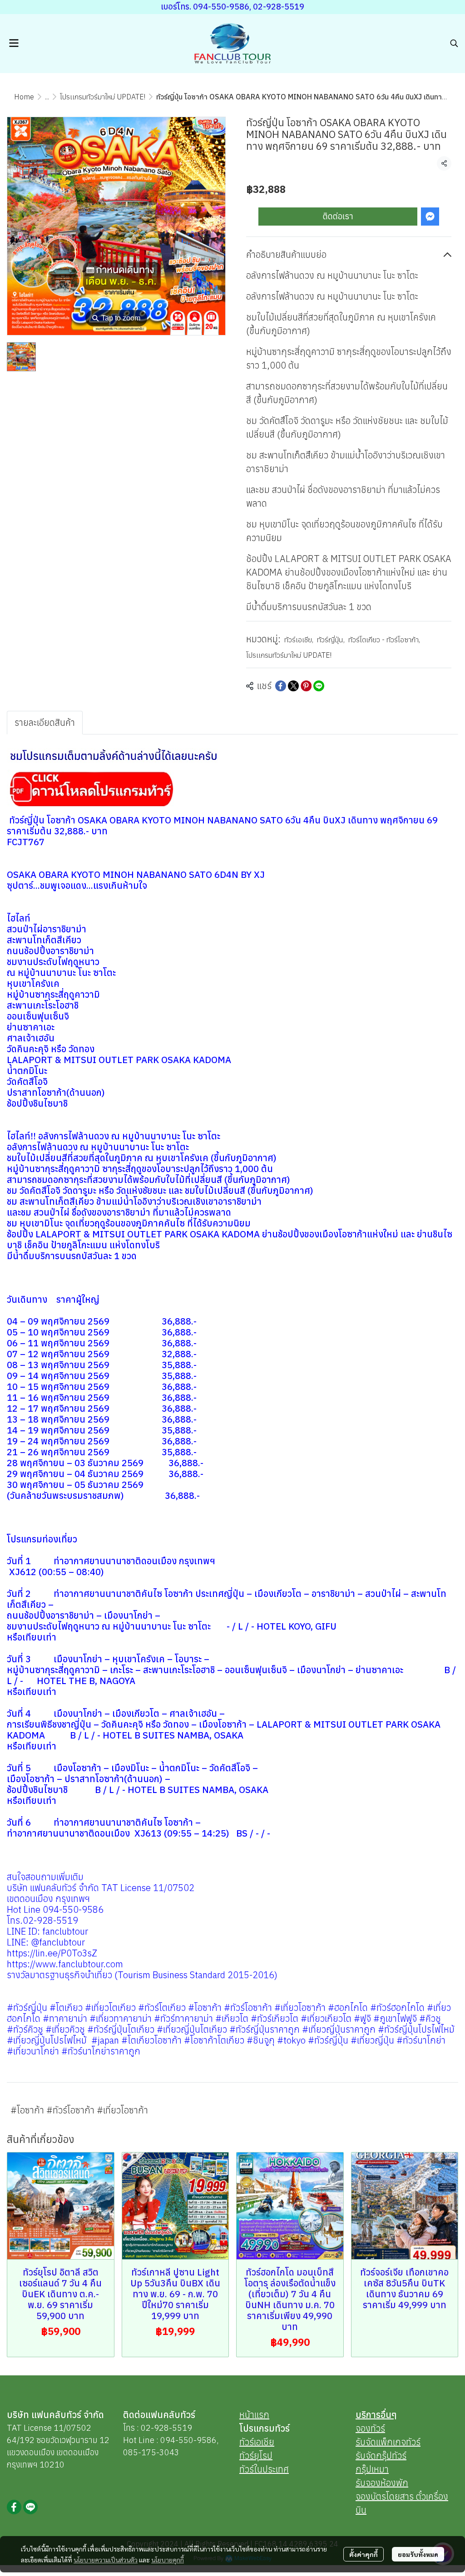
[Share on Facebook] (281, 686)
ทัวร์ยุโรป (256, 2455)
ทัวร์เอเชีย (299, 640)
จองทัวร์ (370, 2428)
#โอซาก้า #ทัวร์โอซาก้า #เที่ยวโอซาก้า (79, 2110)
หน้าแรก (254, 2415)
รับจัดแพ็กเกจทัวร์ (388, 2442)
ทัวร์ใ (248, 2469)
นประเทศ (273, 2469)
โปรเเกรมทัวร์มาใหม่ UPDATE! (103, 97)
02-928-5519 (166, 2428)
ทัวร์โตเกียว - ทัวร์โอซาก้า (384, 640)
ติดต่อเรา (338, 216)
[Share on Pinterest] (306, 686)
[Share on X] (293, 686)
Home (24, 97)
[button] (454, 43)
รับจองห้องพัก (382, 2483)
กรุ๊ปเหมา (372, 2469)
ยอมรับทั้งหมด (418, 2554)
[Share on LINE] (319, 686)
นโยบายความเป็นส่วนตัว (106, 2560)
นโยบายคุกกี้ (168, 2560)
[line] (30, 2507)
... (47, 97)
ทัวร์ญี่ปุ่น (331, 640)
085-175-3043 (151, 2452)
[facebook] (14, 2507)
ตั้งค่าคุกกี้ (364, 2554)
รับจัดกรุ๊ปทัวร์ (381, 2455)
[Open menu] (14, 43)
